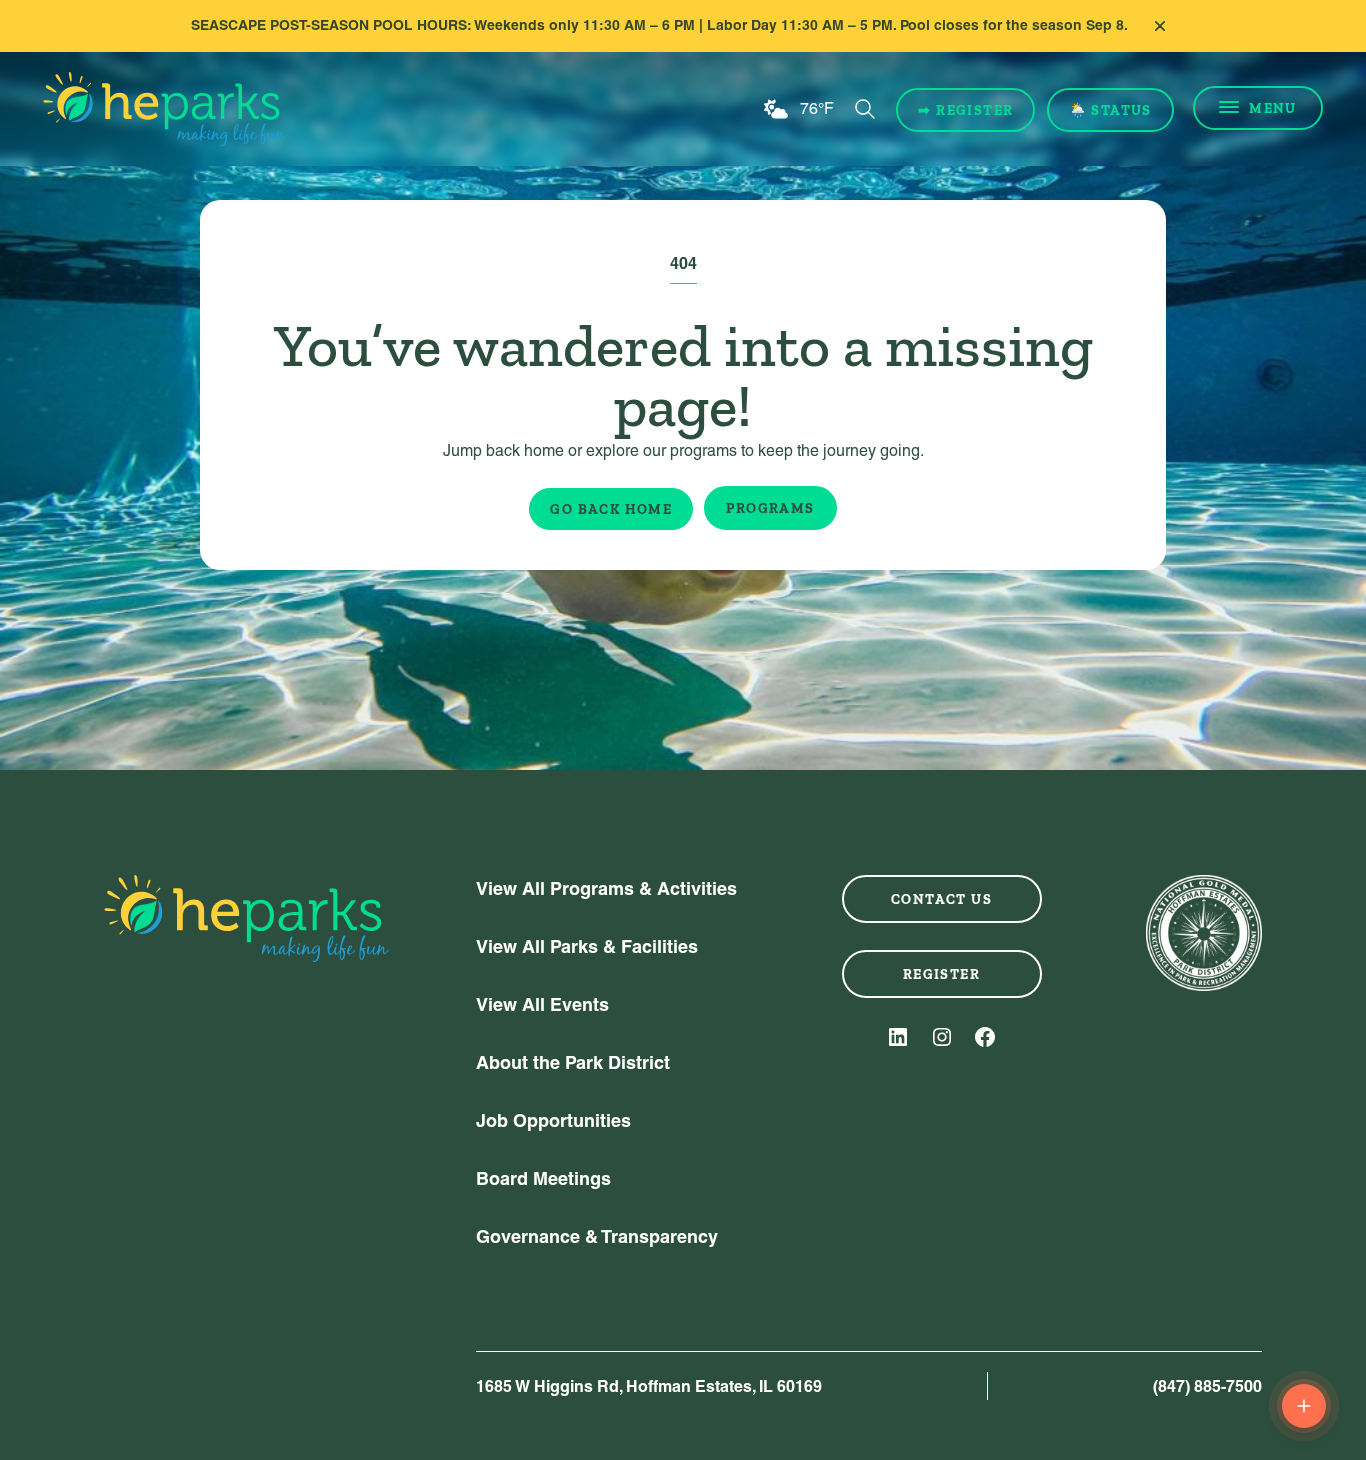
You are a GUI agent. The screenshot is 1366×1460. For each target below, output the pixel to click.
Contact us (941, 899)
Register (941, 974)
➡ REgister (965, 110)
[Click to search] (865, 109)
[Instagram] (942, 1037)
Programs (770, 508)
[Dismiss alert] (1160, 26)
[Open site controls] (1304, 1406)
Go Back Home (611, 509)
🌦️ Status (1110, 110)
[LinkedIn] (898, 1037)
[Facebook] (985, 1037)
